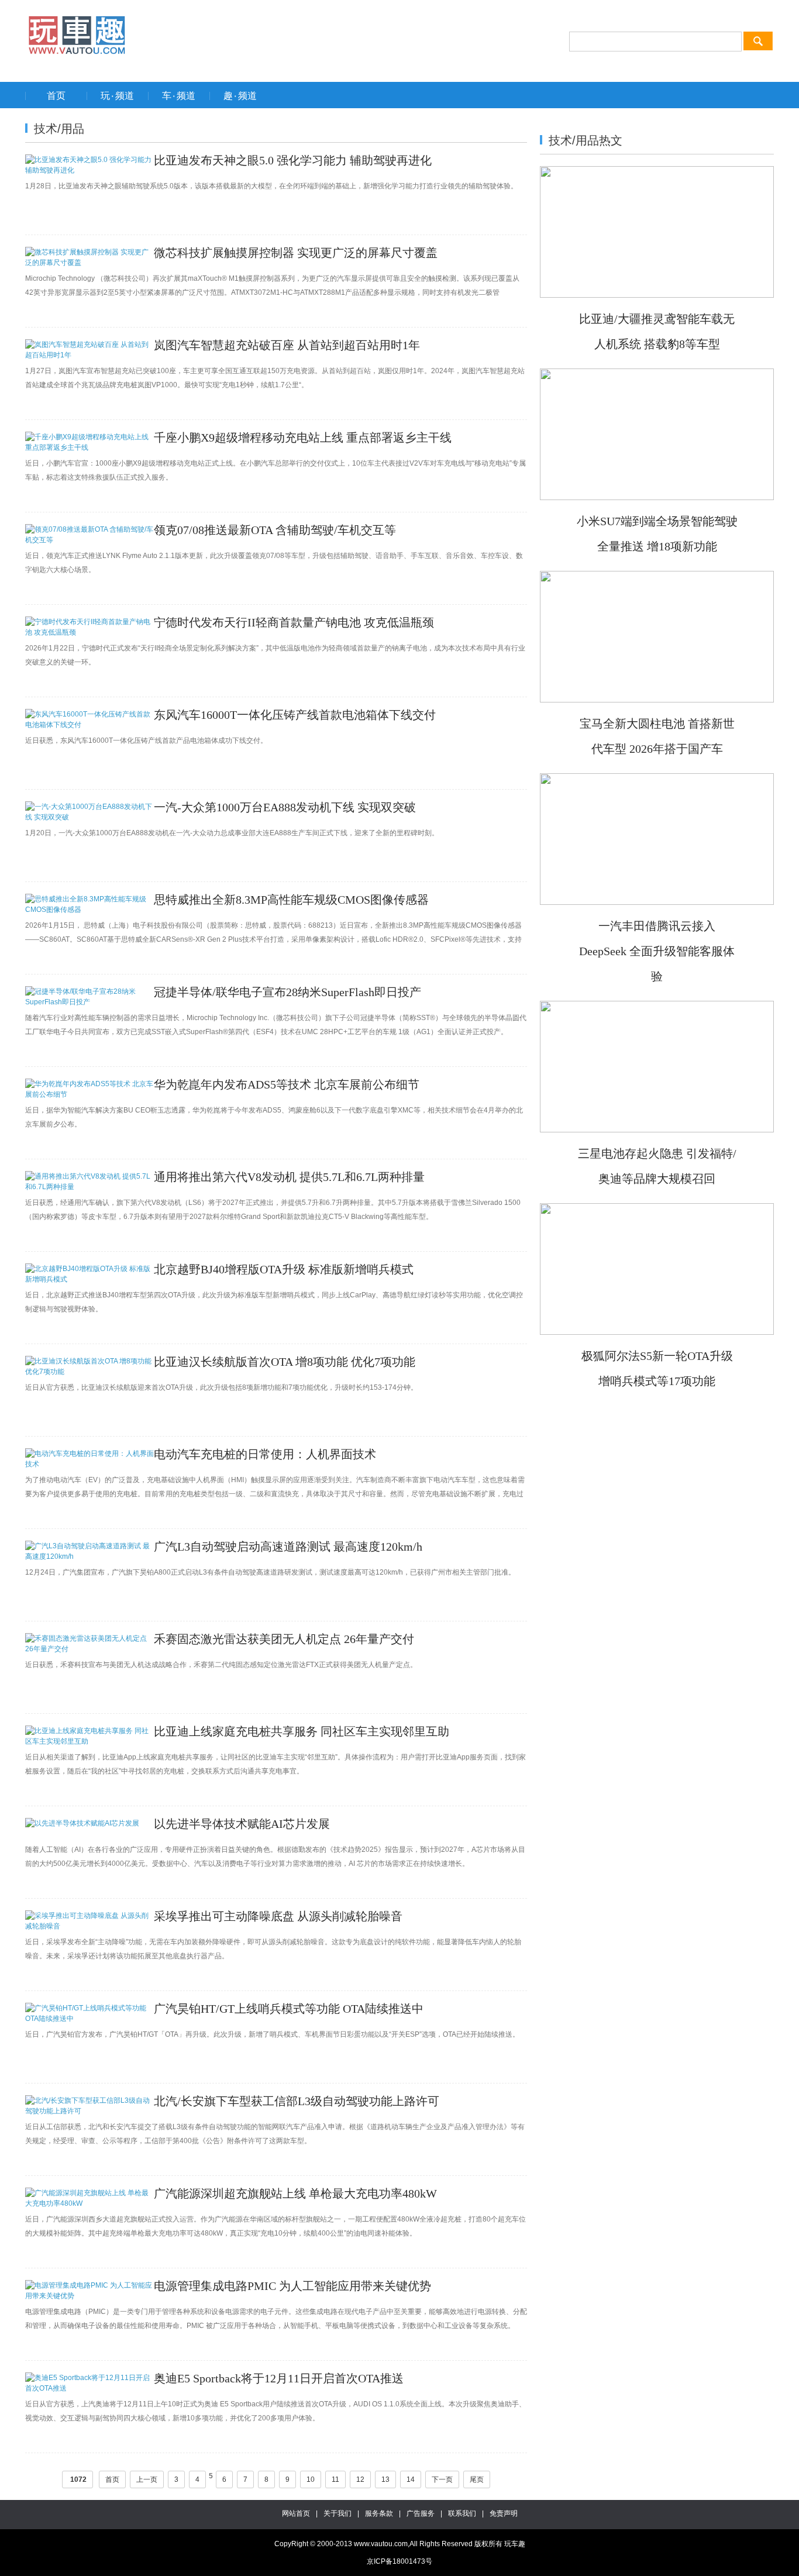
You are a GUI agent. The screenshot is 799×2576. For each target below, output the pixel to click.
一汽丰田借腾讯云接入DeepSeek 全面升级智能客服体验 (657, 951)
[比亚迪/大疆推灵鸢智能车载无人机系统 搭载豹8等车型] (657, 294)
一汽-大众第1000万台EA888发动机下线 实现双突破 (285, 807)
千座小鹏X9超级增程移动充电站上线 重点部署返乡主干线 (303, 438)
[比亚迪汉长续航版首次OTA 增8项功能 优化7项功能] (89, 1372)
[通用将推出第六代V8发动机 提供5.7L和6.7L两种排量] (89, 1187)
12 (360, 2479)
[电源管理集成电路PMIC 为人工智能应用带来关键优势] (89, 2296)
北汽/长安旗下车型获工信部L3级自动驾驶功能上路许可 (297, 2101)
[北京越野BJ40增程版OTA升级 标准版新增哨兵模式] (89, 1279)
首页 (112, 2479)
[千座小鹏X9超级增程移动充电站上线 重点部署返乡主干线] (89, 447)
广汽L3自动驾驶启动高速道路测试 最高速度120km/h (288, 1547)
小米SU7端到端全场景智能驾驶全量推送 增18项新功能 (657, 534)
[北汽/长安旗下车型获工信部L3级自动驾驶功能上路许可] (89, 2111)
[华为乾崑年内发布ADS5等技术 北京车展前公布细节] (89, 1094)
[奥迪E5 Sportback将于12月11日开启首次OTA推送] (89, 2388)
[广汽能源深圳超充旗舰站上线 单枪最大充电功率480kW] (89, 2203)
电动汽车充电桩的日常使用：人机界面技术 (265, 1454)
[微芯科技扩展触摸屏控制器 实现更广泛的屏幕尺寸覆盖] (89, 263)
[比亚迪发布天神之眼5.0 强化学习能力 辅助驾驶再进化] (89, 170)
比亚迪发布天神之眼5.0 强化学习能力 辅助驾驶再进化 (293, 160)
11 (335, 2479)
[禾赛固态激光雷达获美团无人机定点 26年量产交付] (89, 1649)
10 (311, 2479)
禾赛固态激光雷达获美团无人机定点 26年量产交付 (284, 1639)
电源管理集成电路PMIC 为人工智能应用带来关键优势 (292, 2286)
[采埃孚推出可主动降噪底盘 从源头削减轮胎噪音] (89, 1926)
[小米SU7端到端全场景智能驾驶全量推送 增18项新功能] (657, 496)
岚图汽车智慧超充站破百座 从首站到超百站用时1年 (287, 345)
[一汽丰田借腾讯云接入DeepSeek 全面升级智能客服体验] (657, 901)
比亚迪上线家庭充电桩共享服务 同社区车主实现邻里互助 (302, 1731)
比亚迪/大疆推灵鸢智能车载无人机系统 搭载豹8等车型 (657, 331)
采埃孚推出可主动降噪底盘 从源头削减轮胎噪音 (278, 1916)
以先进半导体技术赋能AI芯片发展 (242, 1824)
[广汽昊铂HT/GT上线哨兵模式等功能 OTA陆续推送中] (89, 2019)
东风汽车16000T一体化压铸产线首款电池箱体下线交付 (295, 715)
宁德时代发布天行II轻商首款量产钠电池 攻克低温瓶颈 (294, 622)
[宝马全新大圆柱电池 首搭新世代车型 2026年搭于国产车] (657, 698)
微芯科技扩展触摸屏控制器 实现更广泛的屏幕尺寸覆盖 (296, 253)
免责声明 (504, 2513)
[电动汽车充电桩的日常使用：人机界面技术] (89, 1464)
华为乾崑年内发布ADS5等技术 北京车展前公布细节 (287, 1084)
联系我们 (462, 2513)
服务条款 (379, 2513)
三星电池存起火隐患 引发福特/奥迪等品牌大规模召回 (657, 1166)
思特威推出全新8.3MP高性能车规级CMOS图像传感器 (291, 900)
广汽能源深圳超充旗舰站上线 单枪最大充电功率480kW (295, 2193)
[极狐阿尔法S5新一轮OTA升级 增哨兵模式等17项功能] (657, 1331)
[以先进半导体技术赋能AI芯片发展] (82, 1823)
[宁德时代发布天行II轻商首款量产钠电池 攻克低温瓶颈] (89, 632)
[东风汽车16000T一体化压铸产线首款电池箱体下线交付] (89, 725)
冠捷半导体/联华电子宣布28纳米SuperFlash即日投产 (287, 992)
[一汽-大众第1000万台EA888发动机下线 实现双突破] (89, 817)
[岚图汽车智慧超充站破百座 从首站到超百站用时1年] (89, 355)
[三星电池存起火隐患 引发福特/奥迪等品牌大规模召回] (657, 1128)
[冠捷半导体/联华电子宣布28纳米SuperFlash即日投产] (89, 1002)
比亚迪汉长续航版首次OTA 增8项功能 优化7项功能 (285, 1362)
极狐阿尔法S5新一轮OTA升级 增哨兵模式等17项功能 (657, 1368)
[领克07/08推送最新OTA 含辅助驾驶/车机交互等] (89, 540)
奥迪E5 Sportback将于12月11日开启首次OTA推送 (279, 2378)
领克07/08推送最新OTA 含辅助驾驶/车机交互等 (275, 530)
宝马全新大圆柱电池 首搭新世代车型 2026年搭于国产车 (657, 736)
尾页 (477, 2479)
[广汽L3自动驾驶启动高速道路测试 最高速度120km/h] (89, 1556)
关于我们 (337, 2513)
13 (385, 2479)
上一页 (147, 2479)
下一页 (442, 2479)
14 (411, 2479)
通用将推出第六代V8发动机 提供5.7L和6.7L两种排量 (289, 1177)
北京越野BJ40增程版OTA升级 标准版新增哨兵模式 (284, 1269)
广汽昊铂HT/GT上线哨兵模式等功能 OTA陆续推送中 (289, 2009)
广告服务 (421, 2513)
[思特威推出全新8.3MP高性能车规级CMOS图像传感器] (89, 910)
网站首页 (296, 2513)
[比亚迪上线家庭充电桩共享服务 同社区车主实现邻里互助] (89, 1741)
